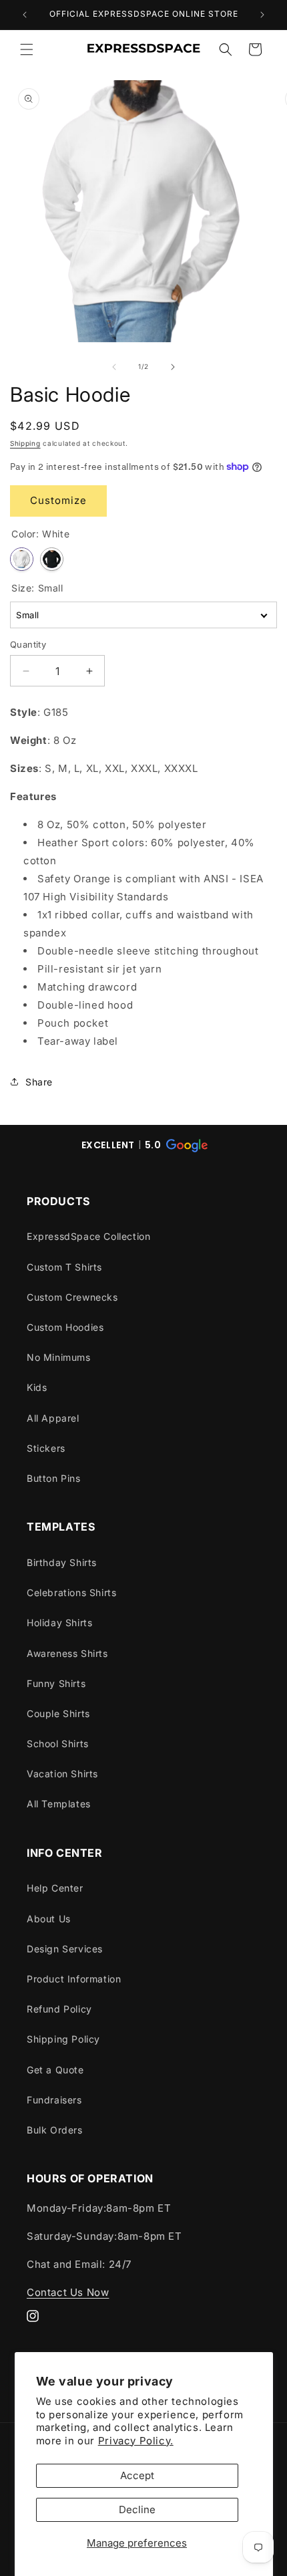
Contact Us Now (68, 2292)
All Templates (59, 1804)
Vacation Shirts (62, 1774)
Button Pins (54, 1478)
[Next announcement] (262, 15)
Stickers (46, 1448)
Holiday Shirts (59, 1623)
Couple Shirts (58, 1713)
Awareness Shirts (67, 1653)
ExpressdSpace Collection (88, 1236)
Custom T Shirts (64, 1267)
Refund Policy (59, 2009)
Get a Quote (55, 2070)
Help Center (55, 1888)
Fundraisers (54, 2100)
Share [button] (39, 1082)
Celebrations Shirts (71, 1592)
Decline (137, 2509)
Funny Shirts (56, 1683)
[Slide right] (173, 367)
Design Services (65, 1949)
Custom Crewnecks (72, 1297)
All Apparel (53, 1418)
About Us (49, 1919)
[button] (27, 49)
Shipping (25, 443)
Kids (37, 1387)
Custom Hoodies (65, 1327)
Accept (137, 2475)
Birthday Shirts (62, 1562)
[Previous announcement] (25, 15)
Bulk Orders (55, 2130)
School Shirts (58, 1744)
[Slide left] (114, 367)
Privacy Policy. (136, 2441)
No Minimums (59, 1357)
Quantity (28, 644)
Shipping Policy (63, 2039)
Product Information (74, 1979)
